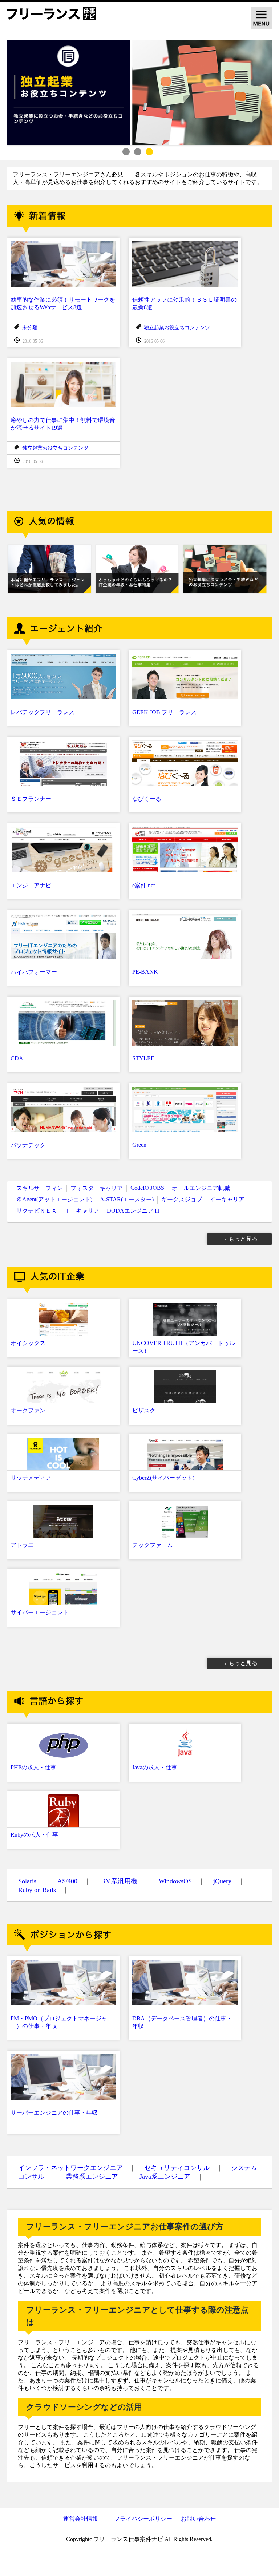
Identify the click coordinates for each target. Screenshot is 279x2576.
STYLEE (143, 1058)
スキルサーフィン (40, 1188)
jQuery (222, 1881)
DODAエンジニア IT (134, 1211)
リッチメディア (31, 1478)
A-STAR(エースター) (127, 1199)
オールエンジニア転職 (201, 1188)
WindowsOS (175, 1881)
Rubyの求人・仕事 (34, 1835)
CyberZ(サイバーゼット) (163, 1478)
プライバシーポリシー (143, 2519)
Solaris (27, 1881)
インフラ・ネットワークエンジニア (70, 2168)
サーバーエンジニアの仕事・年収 (54, 2113)
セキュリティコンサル (177, 2168)
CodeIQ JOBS (147, 1188)
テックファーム (153, 1545)
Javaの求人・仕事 (155, 1767)
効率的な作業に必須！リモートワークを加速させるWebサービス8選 (63, 303)
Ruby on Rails (37, 1890)
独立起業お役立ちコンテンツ (177, 328)
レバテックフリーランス (43, 712)
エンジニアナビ (31, 885)
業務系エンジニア (92, 2177)
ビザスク (144, 1410)
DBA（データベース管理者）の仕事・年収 (182, 2022)
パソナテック (28, 1145)
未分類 (30, 328)
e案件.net (143, 885)
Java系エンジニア (165, 2177)
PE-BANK (145, 972)
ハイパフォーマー (34, 972)
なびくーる (147, 799)
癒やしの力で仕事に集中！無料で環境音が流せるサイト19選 (63, 424)
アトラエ (22, 1545)
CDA (17, 1058)
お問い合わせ (198, 2519)
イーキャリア (227, 1199)
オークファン (28, 1410)
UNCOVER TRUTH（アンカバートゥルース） (184, 1347)
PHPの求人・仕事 (33, 1767)
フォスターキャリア (97, 1188)
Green (139, 1145)
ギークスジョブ (182, 1199)
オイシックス (28, 1343)
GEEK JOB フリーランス (164, 712)
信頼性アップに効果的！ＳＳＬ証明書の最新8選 (185, 303)
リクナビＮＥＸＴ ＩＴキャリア (58, 1211)
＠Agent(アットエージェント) (54, 1199)
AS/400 (67, 1881)
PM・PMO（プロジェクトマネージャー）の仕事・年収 (59, 2022)
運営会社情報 (81, 2519)
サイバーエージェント (40, 1612)
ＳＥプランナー (31, 799)
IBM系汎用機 (118, 1881)
